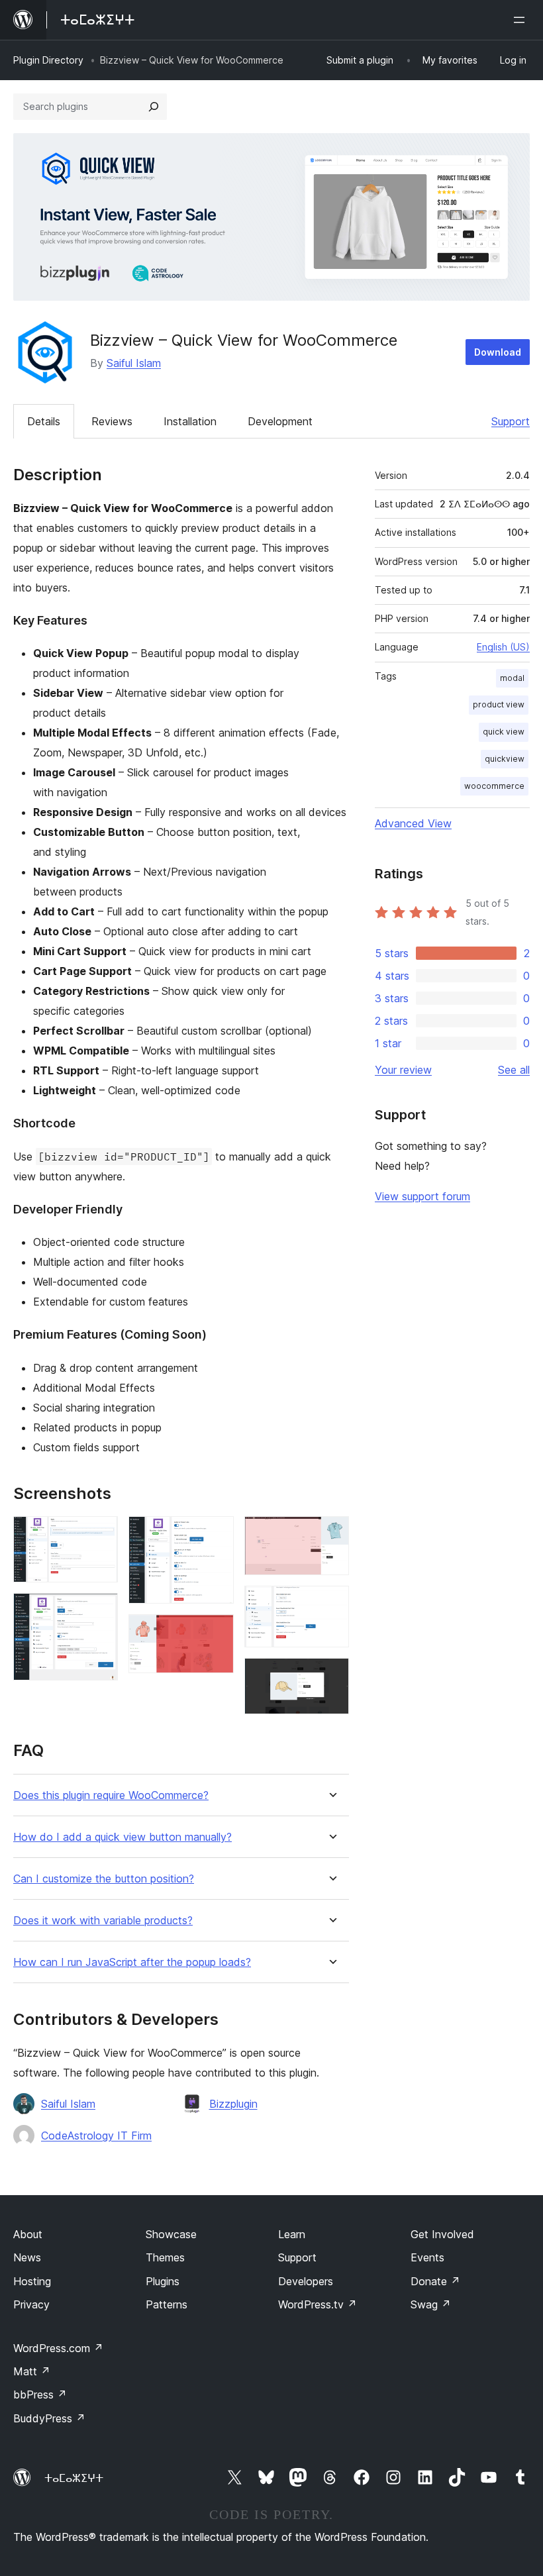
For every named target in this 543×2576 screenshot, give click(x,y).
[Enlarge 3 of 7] (216, 1534)
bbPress (40, 2395)
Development (280, 421)
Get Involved (442, 2234)
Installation (190, 421)
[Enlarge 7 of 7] (331, 1676)
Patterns (167, 2304)
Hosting (32, 2281)
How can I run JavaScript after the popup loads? (132, 1962)
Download (498, 352)
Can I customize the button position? (104, 1879)
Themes (165, 2257)
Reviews (112, 421)
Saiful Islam (134, 363)
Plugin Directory (48, 60)
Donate (435, 2281)
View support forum (422, 1196)
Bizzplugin (233, 2104)
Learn (292, 2234)
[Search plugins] (154, 107)
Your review (403, 1070)
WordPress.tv (318, 2304)
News (27, 2257)
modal (512, 678)
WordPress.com (58, 2348)
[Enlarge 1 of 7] (100, 1534)
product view (499, 704)
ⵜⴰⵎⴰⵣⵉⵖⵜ (74, 2478)
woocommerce (494, 786)
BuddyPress (49, 2418)
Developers (306, 2281)
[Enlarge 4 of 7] (216, 1632)
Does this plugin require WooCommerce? (111, 1795)
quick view (504, 732)
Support (511, 421)
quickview (505, 759)
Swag (431, 2304)
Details (44, 421)
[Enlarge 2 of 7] (100, 1611)
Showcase (171, 2234)
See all (514, 1070)
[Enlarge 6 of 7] (331, 1604)
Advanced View (413, 823)
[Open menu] (522, 20)
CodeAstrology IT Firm (96, 2136)
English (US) (503, 647)
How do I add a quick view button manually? (123, 1837)
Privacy (31, 2304)
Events (427, 2257)
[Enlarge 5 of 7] (331, 1534)
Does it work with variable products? (103, 1921)
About (28, 2234)
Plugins (163, 2281)
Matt (32, 2371)
